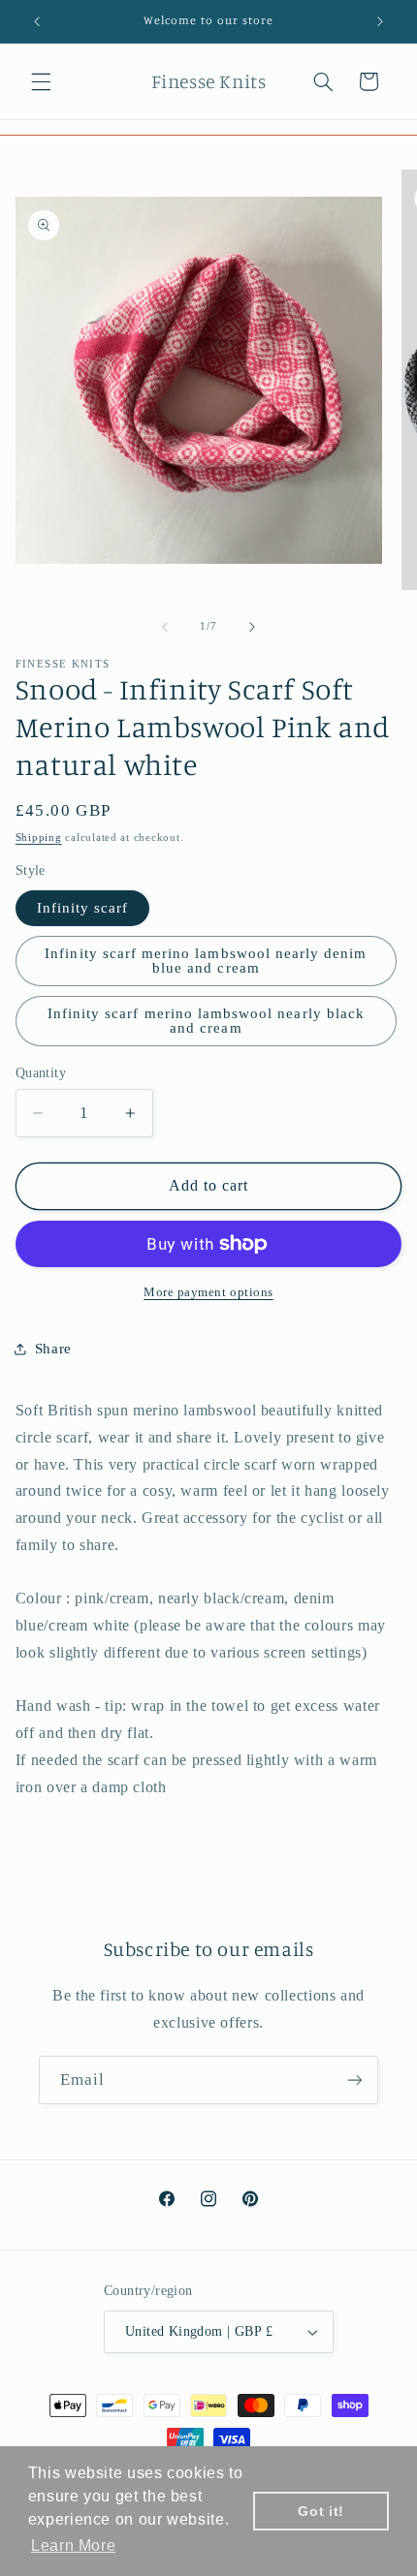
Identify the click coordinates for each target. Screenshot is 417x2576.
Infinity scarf (83, 908)
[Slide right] (252, 627)
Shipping (39, 838)
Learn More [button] (73, 2545)
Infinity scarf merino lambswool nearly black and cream (206, 1021)
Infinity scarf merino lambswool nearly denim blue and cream (206, 961)
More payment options (208, 1292)
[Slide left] (165, 627)
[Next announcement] (380, 21)
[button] (41, 81)
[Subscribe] (355, 2079)
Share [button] (53, 1349)
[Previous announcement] (37, 21)
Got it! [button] (321, 2511)
